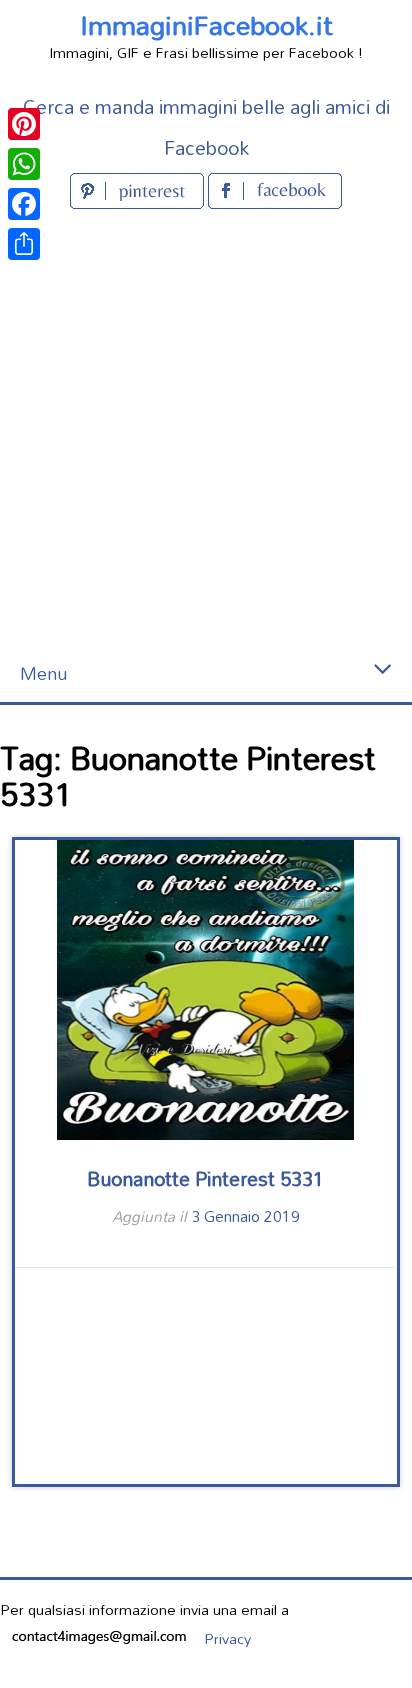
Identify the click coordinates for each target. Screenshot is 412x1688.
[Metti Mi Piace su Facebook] (275, 202)
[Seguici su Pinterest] (139, 202)
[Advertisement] (206, 430)
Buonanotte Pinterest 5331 (205, 1178)
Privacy (227, 1638)
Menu (43, 673)
